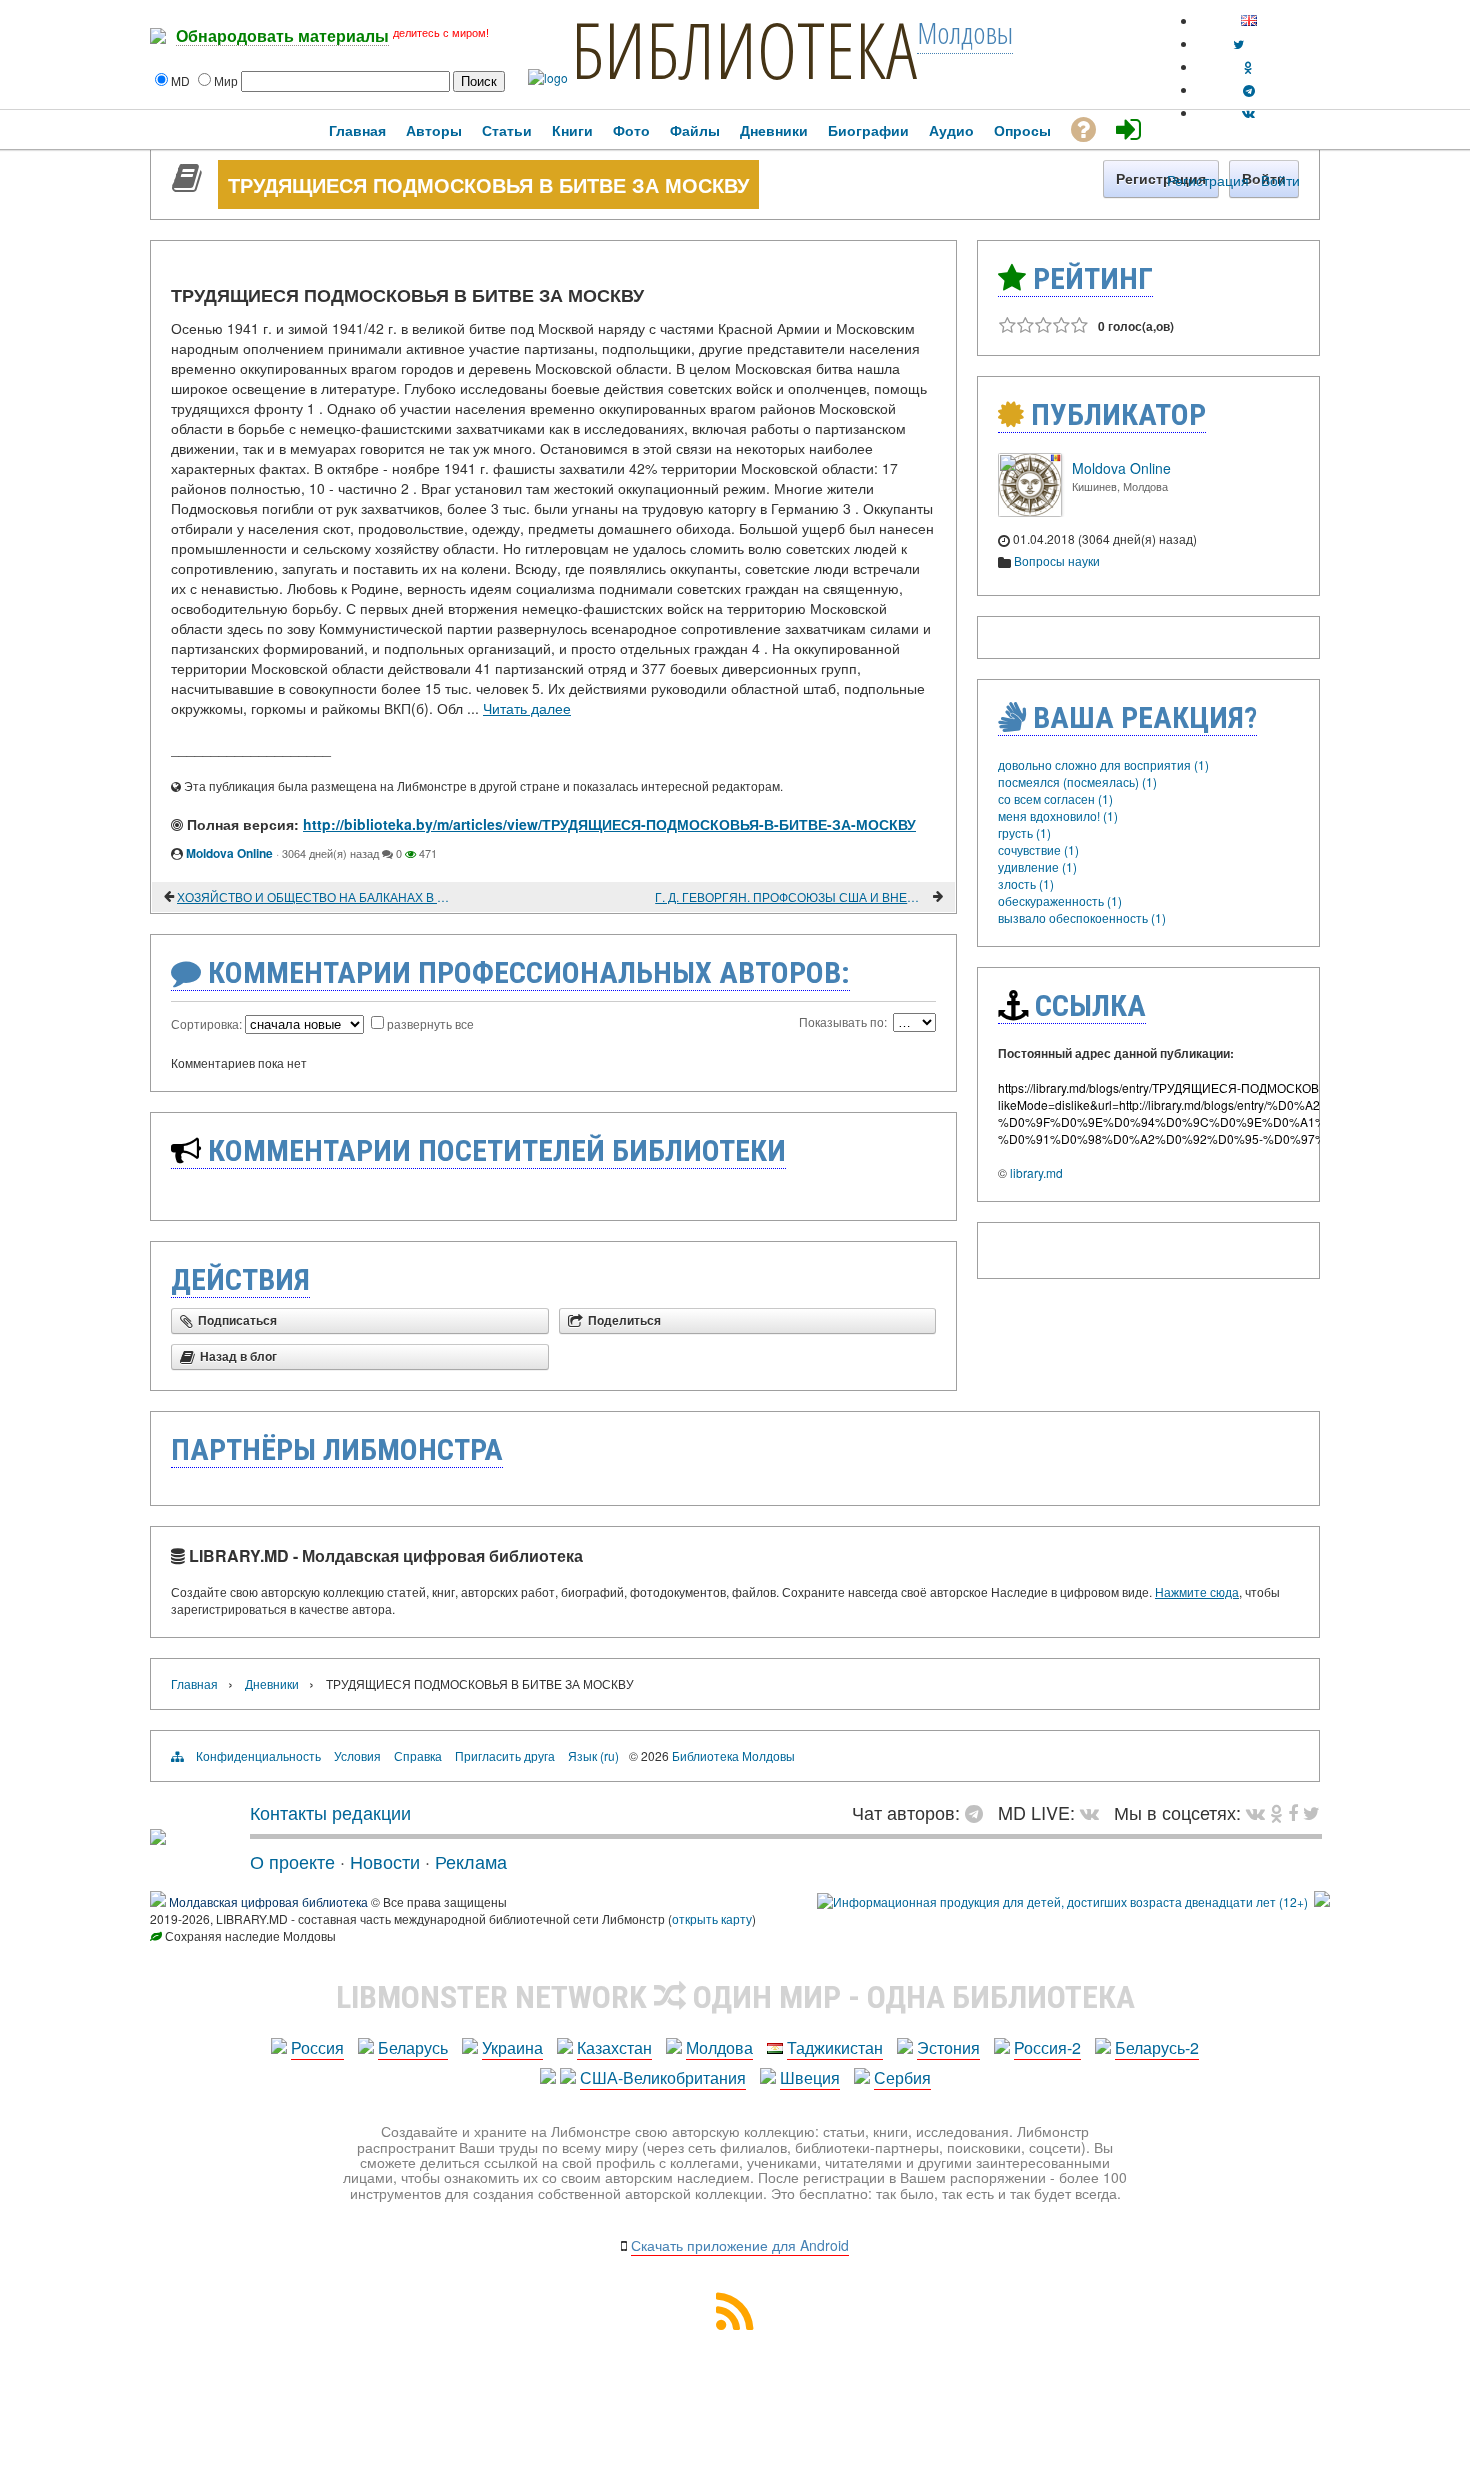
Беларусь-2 (1157, 2047)
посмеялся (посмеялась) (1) (1077, 781)
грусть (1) (1024, 832)
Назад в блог (238, 1357)
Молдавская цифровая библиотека (268, 1901)
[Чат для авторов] (979, 1812)
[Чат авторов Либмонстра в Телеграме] (1249, 89)
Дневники (272, 1683)
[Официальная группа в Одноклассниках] (1248, 66)
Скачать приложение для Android (740, 2245)
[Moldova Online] (1030, 511)
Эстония (948, 2047)
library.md (1036, 1172)
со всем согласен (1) (1055, 798)
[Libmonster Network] (1062, 1901)
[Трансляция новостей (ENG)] (1238, 43)
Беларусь (413, 2047)
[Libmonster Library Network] (1322, 1901)
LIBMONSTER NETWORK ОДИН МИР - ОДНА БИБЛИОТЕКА (735, 1997)
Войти (1280, 180)
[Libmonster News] (1311, 1812)
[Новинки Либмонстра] (1276, 1812)
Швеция (810, 2077)
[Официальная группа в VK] (1248, 112)
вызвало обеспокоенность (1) (1082, 917)
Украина (512, 2047)
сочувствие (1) (1038, 849)
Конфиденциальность (258, 1755)
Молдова (719, 2047)
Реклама (471, 1861)
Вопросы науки (1057, 560)
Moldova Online (229, 853)
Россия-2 (1047, 2047)
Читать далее (527, 708)
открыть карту (712, 1918)
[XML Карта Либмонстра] (735, 2323)
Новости (385, 1861)
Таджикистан (835, 2047)
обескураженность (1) (1060, 900)
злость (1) (1026, 883)
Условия (357, 1755)
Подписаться (237, 1321)
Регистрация (1208, 180)
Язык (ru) (593, 1755)
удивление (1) (1037, 866)
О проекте (292, 1861)
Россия (317, 2047)
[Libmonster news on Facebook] (1293, 1812)
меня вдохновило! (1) (1058, 815)
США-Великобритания (663, 2077)
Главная (194, 1683)
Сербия (902, 2077)
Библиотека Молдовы (733, 1755)
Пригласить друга (505, 1755)
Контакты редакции (330, 1812)
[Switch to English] (1249, 20)
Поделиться (624, 1321)
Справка (418, 1755)
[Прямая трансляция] (1094, 1812)
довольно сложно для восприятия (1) (1103, 764)
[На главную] (158, 1837)
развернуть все (430, 1023)
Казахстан (614, 2047)
